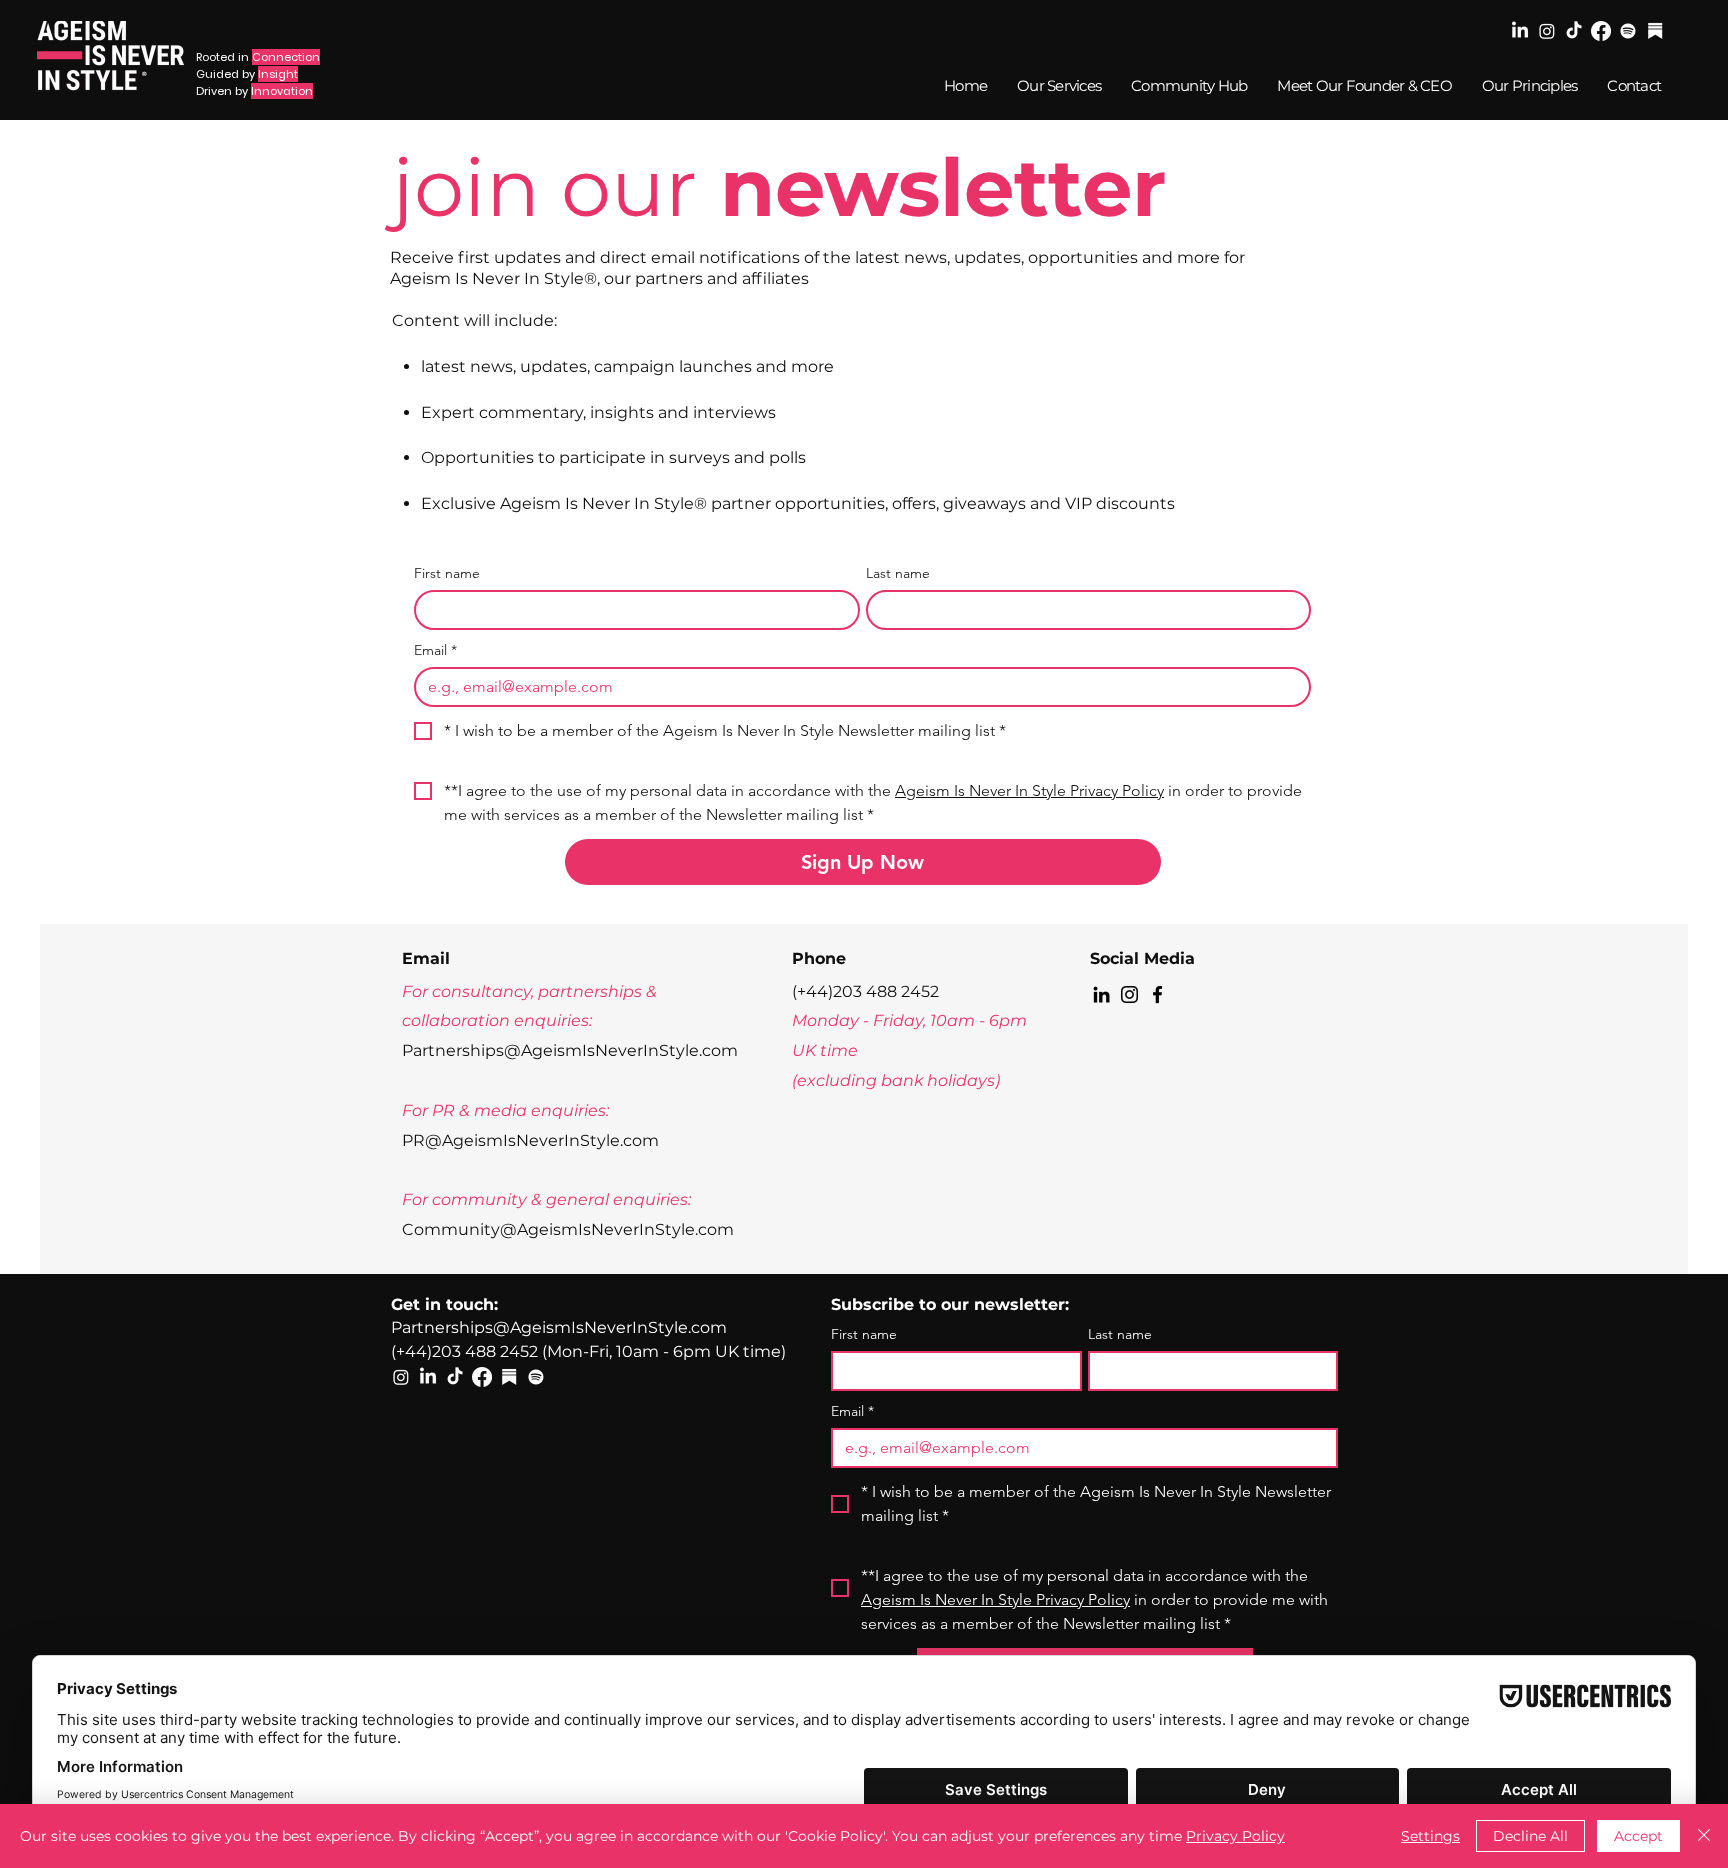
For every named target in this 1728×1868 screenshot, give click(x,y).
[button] (1188, 85)
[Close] (1704, 1836)
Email (435, 650)
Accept (1638, 1836)
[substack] (1655, 31)
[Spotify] (1628, 31)
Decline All (1530, 1836)
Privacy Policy (1235, 1836)
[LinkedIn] (1520, 31)
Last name (898, 573)
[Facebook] (1601, 31)
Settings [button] (1430, 1836)
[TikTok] (1574, 31)
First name (447, 573)
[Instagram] (1547, 31)
